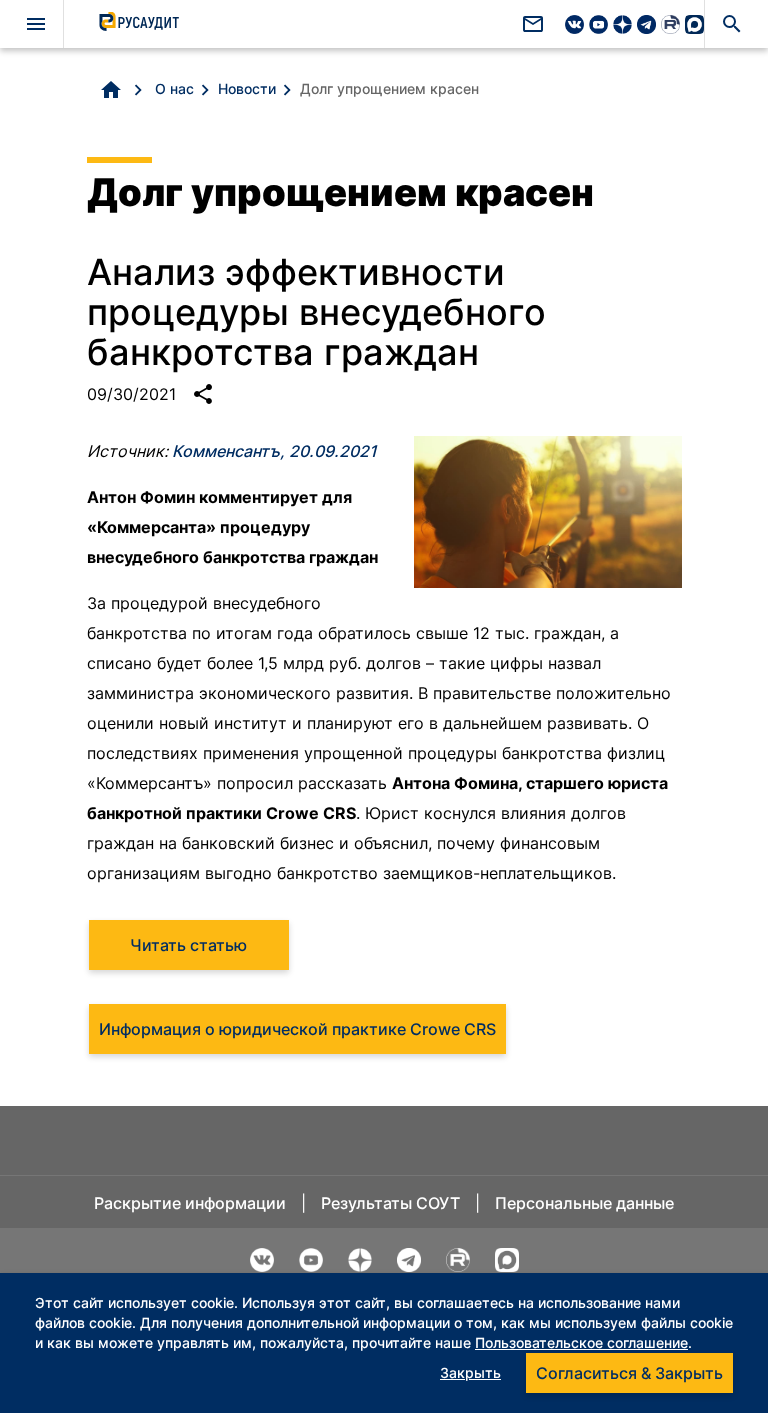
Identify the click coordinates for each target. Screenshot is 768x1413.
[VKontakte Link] (574, 27)
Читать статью (188, 945)
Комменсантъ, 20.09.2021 (274, 451)
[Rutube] (670, 27)
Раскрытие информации (190, 1203)
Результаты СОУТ (390, 1203)
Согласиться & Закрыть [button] (629, 1373)
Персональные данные (584, 1203)
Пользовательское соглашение (581, 1342)
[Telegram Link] (646, 27)
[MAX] (694, 27)
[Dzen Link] (622, 27)
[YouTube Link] (598, 27)
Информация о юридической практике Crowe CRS (297, 1029)
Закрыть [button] (470, 1372)
